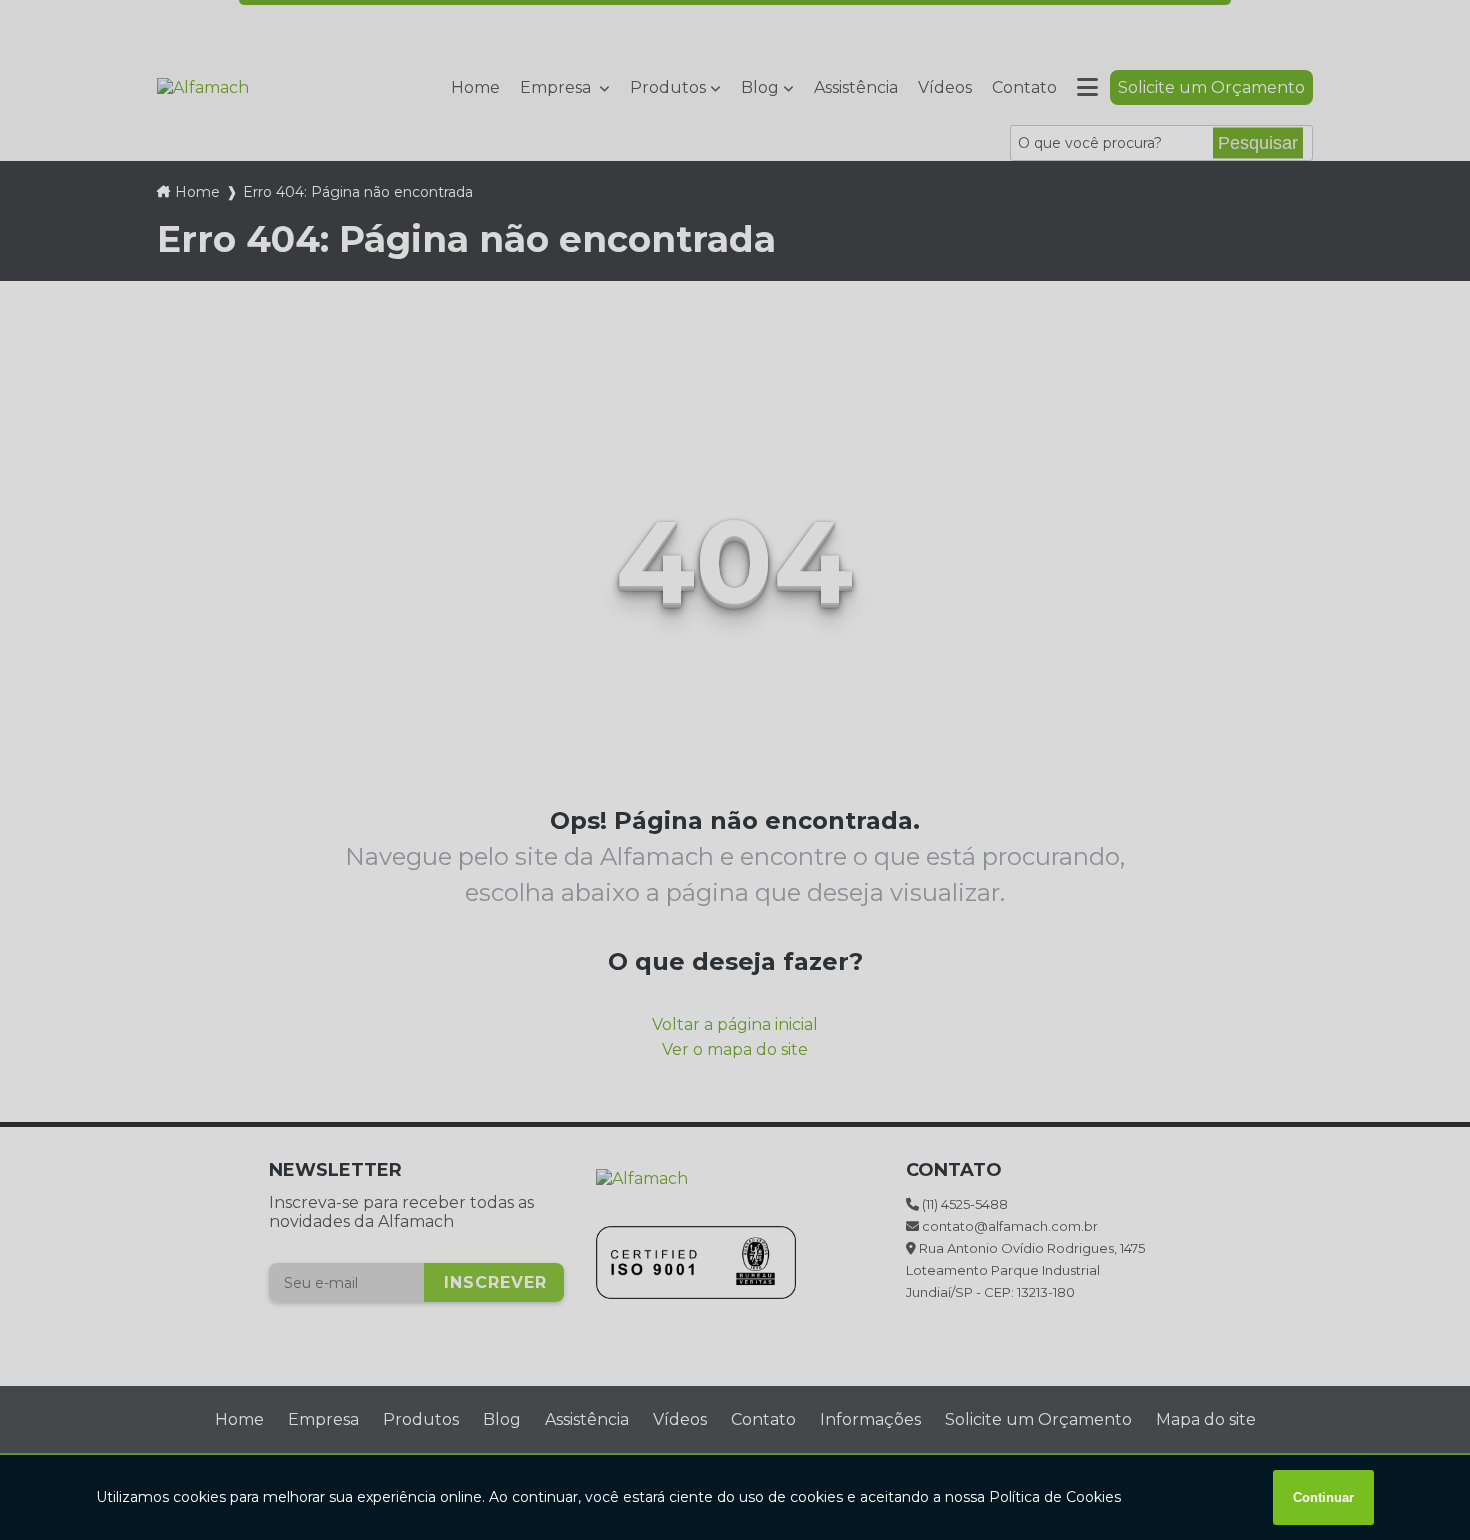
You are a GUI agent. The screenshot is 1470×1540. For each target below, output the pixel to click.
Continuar (1323, 1497)
